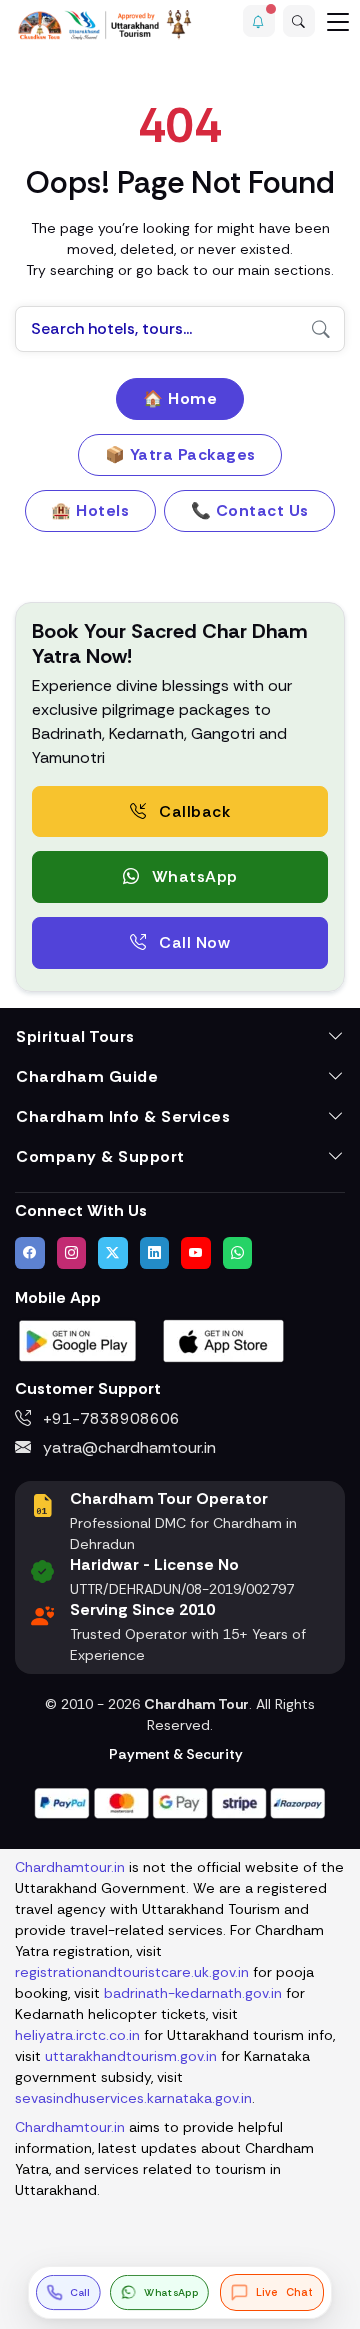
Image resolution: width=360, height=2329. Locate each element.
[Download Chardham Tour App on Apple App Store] (224, 1339)
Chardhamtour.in (70, 1867)
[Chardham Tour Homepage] (105, 24)
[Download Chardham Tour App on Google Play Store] (78, 1339)
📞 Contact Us (250, 510)
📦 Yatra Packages (180, 454)
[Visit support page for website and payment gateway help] (180, 1801)
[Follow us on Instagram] (72, 1253)
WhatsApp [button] (192, 876)
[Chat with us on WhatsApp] (238, 1253)
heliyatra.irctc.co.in (77, 2035)
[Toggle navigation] (338, 21)
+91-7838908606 (109, 1418)
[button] (259, 21)
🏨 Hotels (90, 510)
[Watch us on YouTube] (196, 1253)
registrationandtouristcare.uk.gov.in (132, 1972)
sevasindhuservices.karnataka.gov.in (133, 2098)
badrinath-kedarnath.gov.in (193, 1993)
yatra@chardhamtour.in (127, 1447)
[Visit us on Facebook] (30, 1253)
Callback (193, 811)
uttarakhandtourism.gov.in (131, 2056)
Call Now (193, 942)
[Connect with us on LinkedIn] (155, 1253)
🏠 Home (180, 398)
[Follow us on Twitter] (113, 1253)
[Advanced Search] (299, 21)
